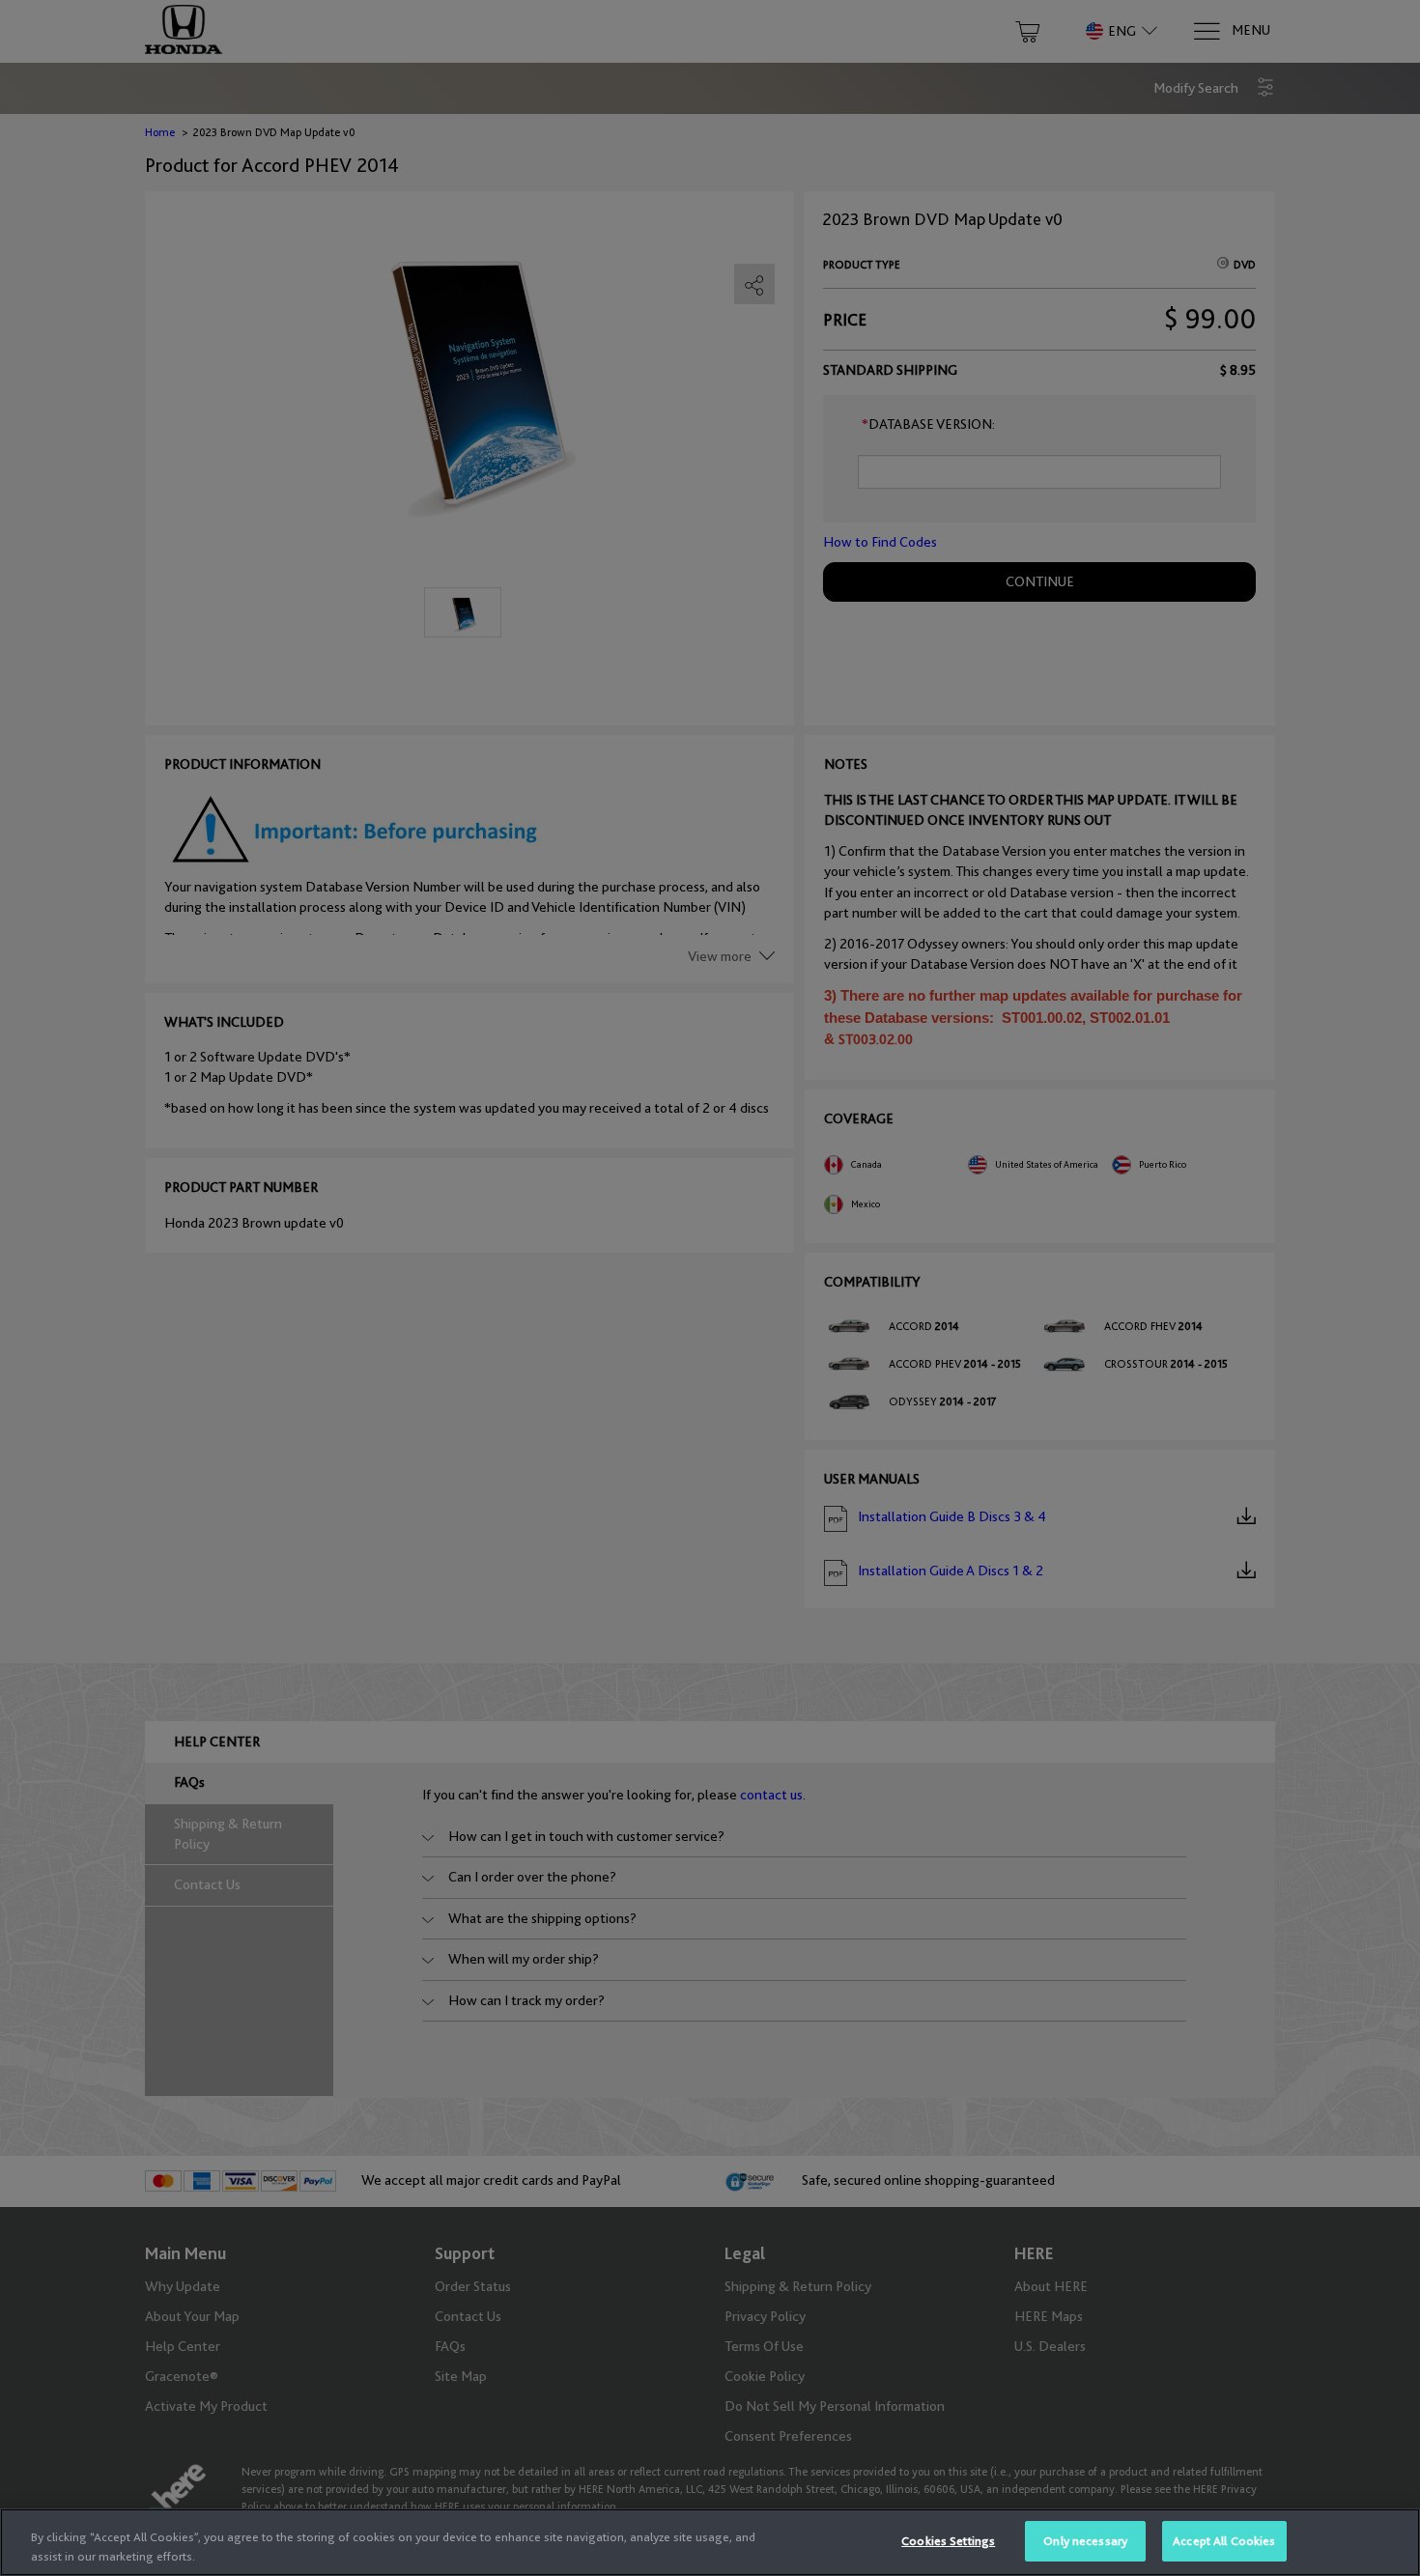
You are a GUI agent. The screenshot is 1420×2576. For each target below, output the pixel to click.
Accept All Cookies (1224, 2541)
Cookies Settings (948, 2541)
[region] (710, 2542)
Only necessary (1085, 2541)
